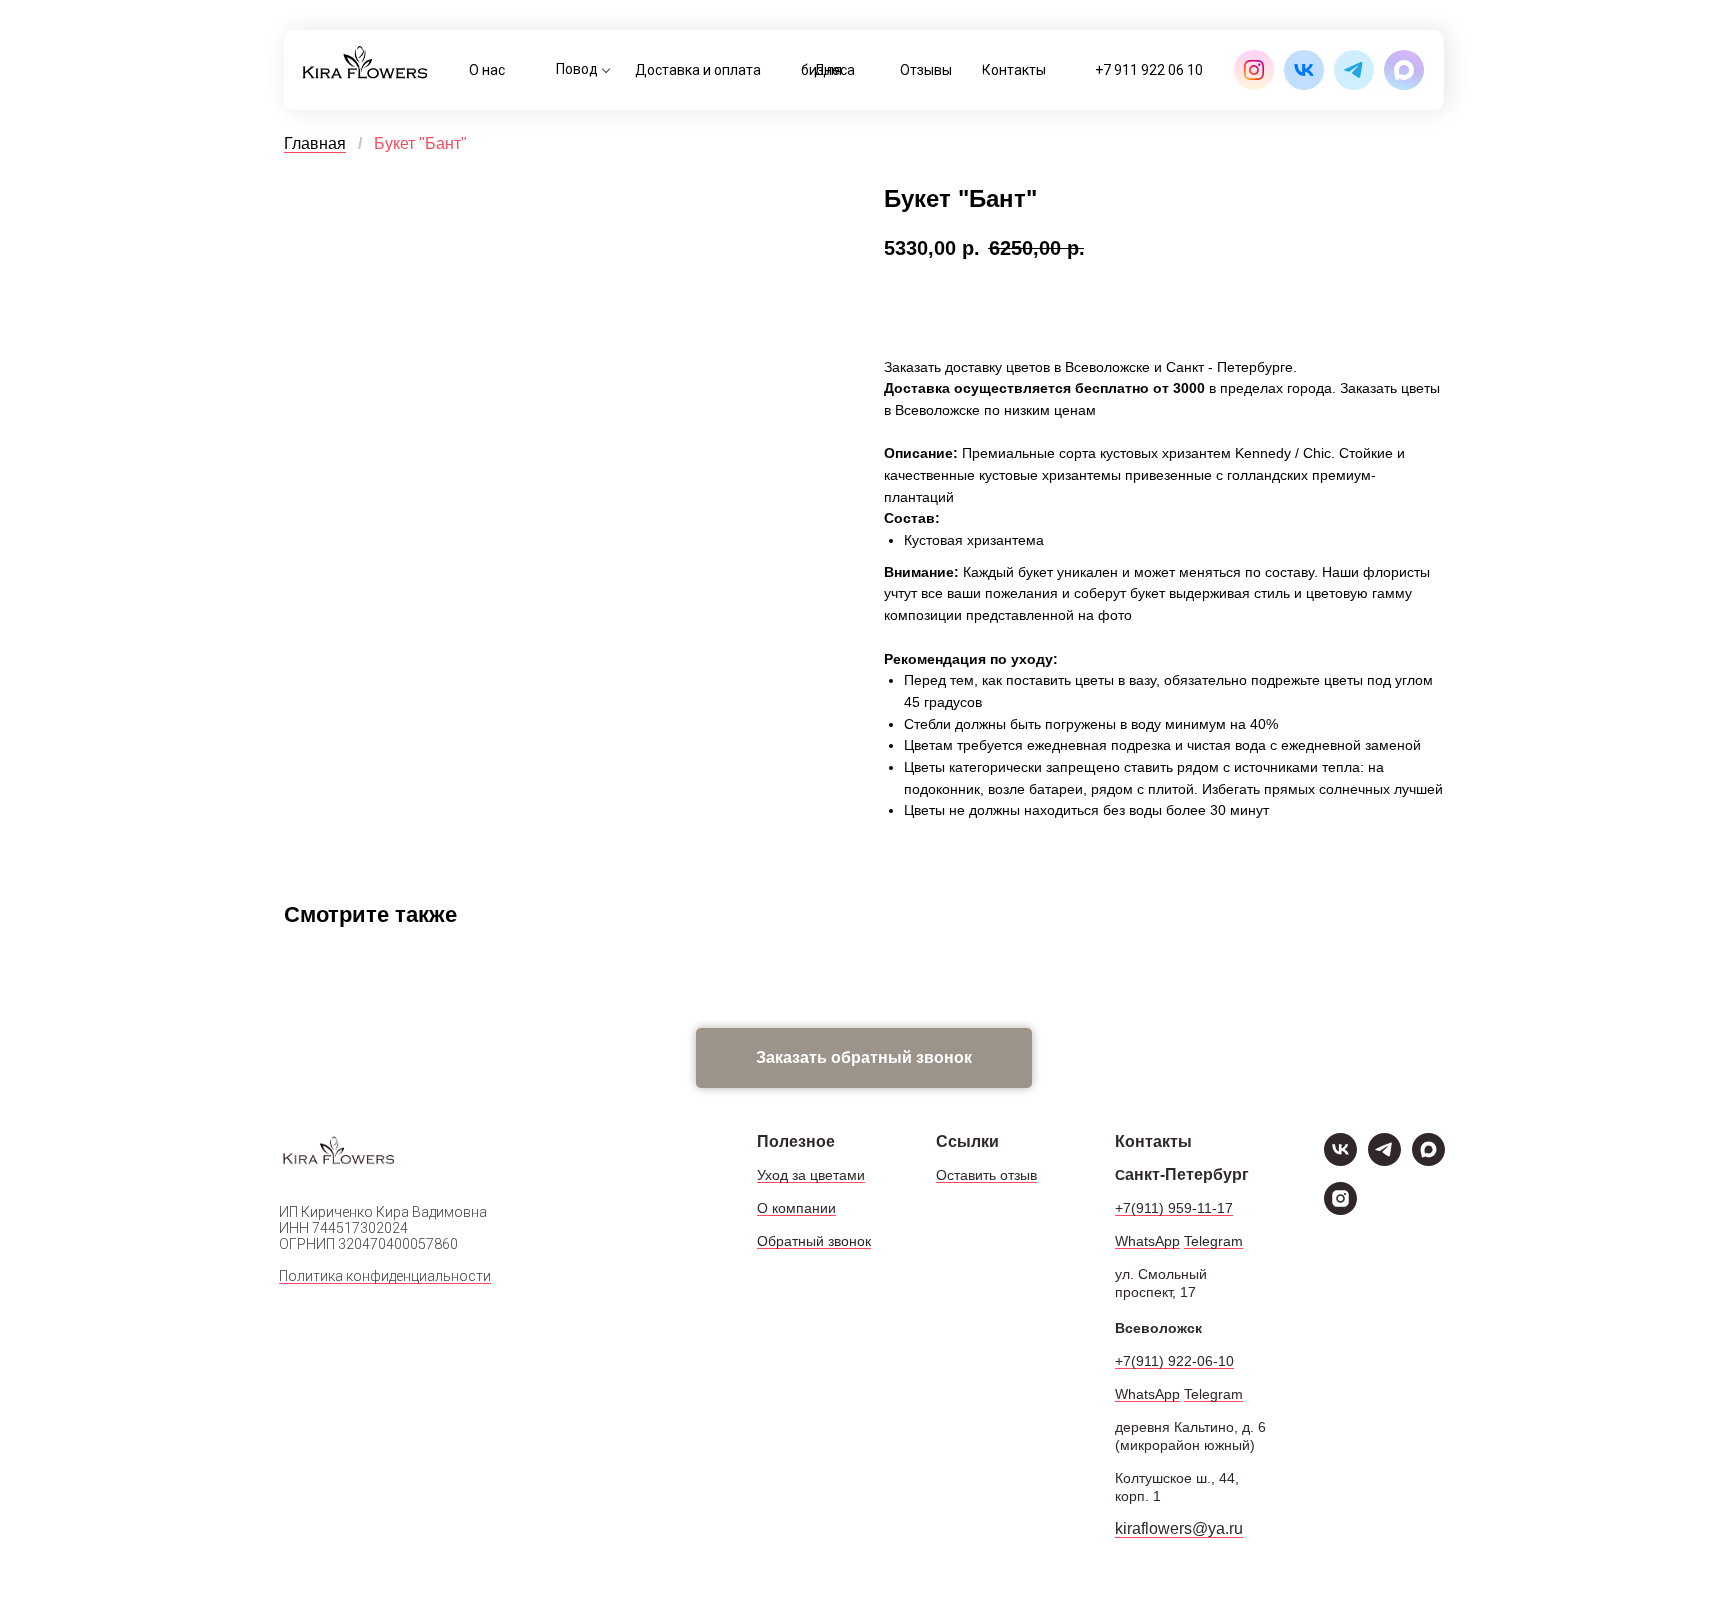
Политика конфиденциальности (385, 1276)
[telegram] (1384, 1160)
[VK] (1340, 1160)
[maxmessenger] (1428, 1160)
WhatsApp (1147, 1241)
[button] (864, 1058)
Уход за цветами (811, 1175)
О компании (796, 1208)
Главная (315, 143)
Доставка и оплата (698, 70)
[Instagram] (1340, 1209)
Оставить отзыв (986, 1175)
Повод (577, 69)
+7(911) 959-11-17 (1174, 1208)
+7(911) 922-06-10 (1174, 1361)
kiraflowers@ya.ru (1179, 1528)
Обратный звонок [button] (814, 1241)
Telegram (1213, 1241)
